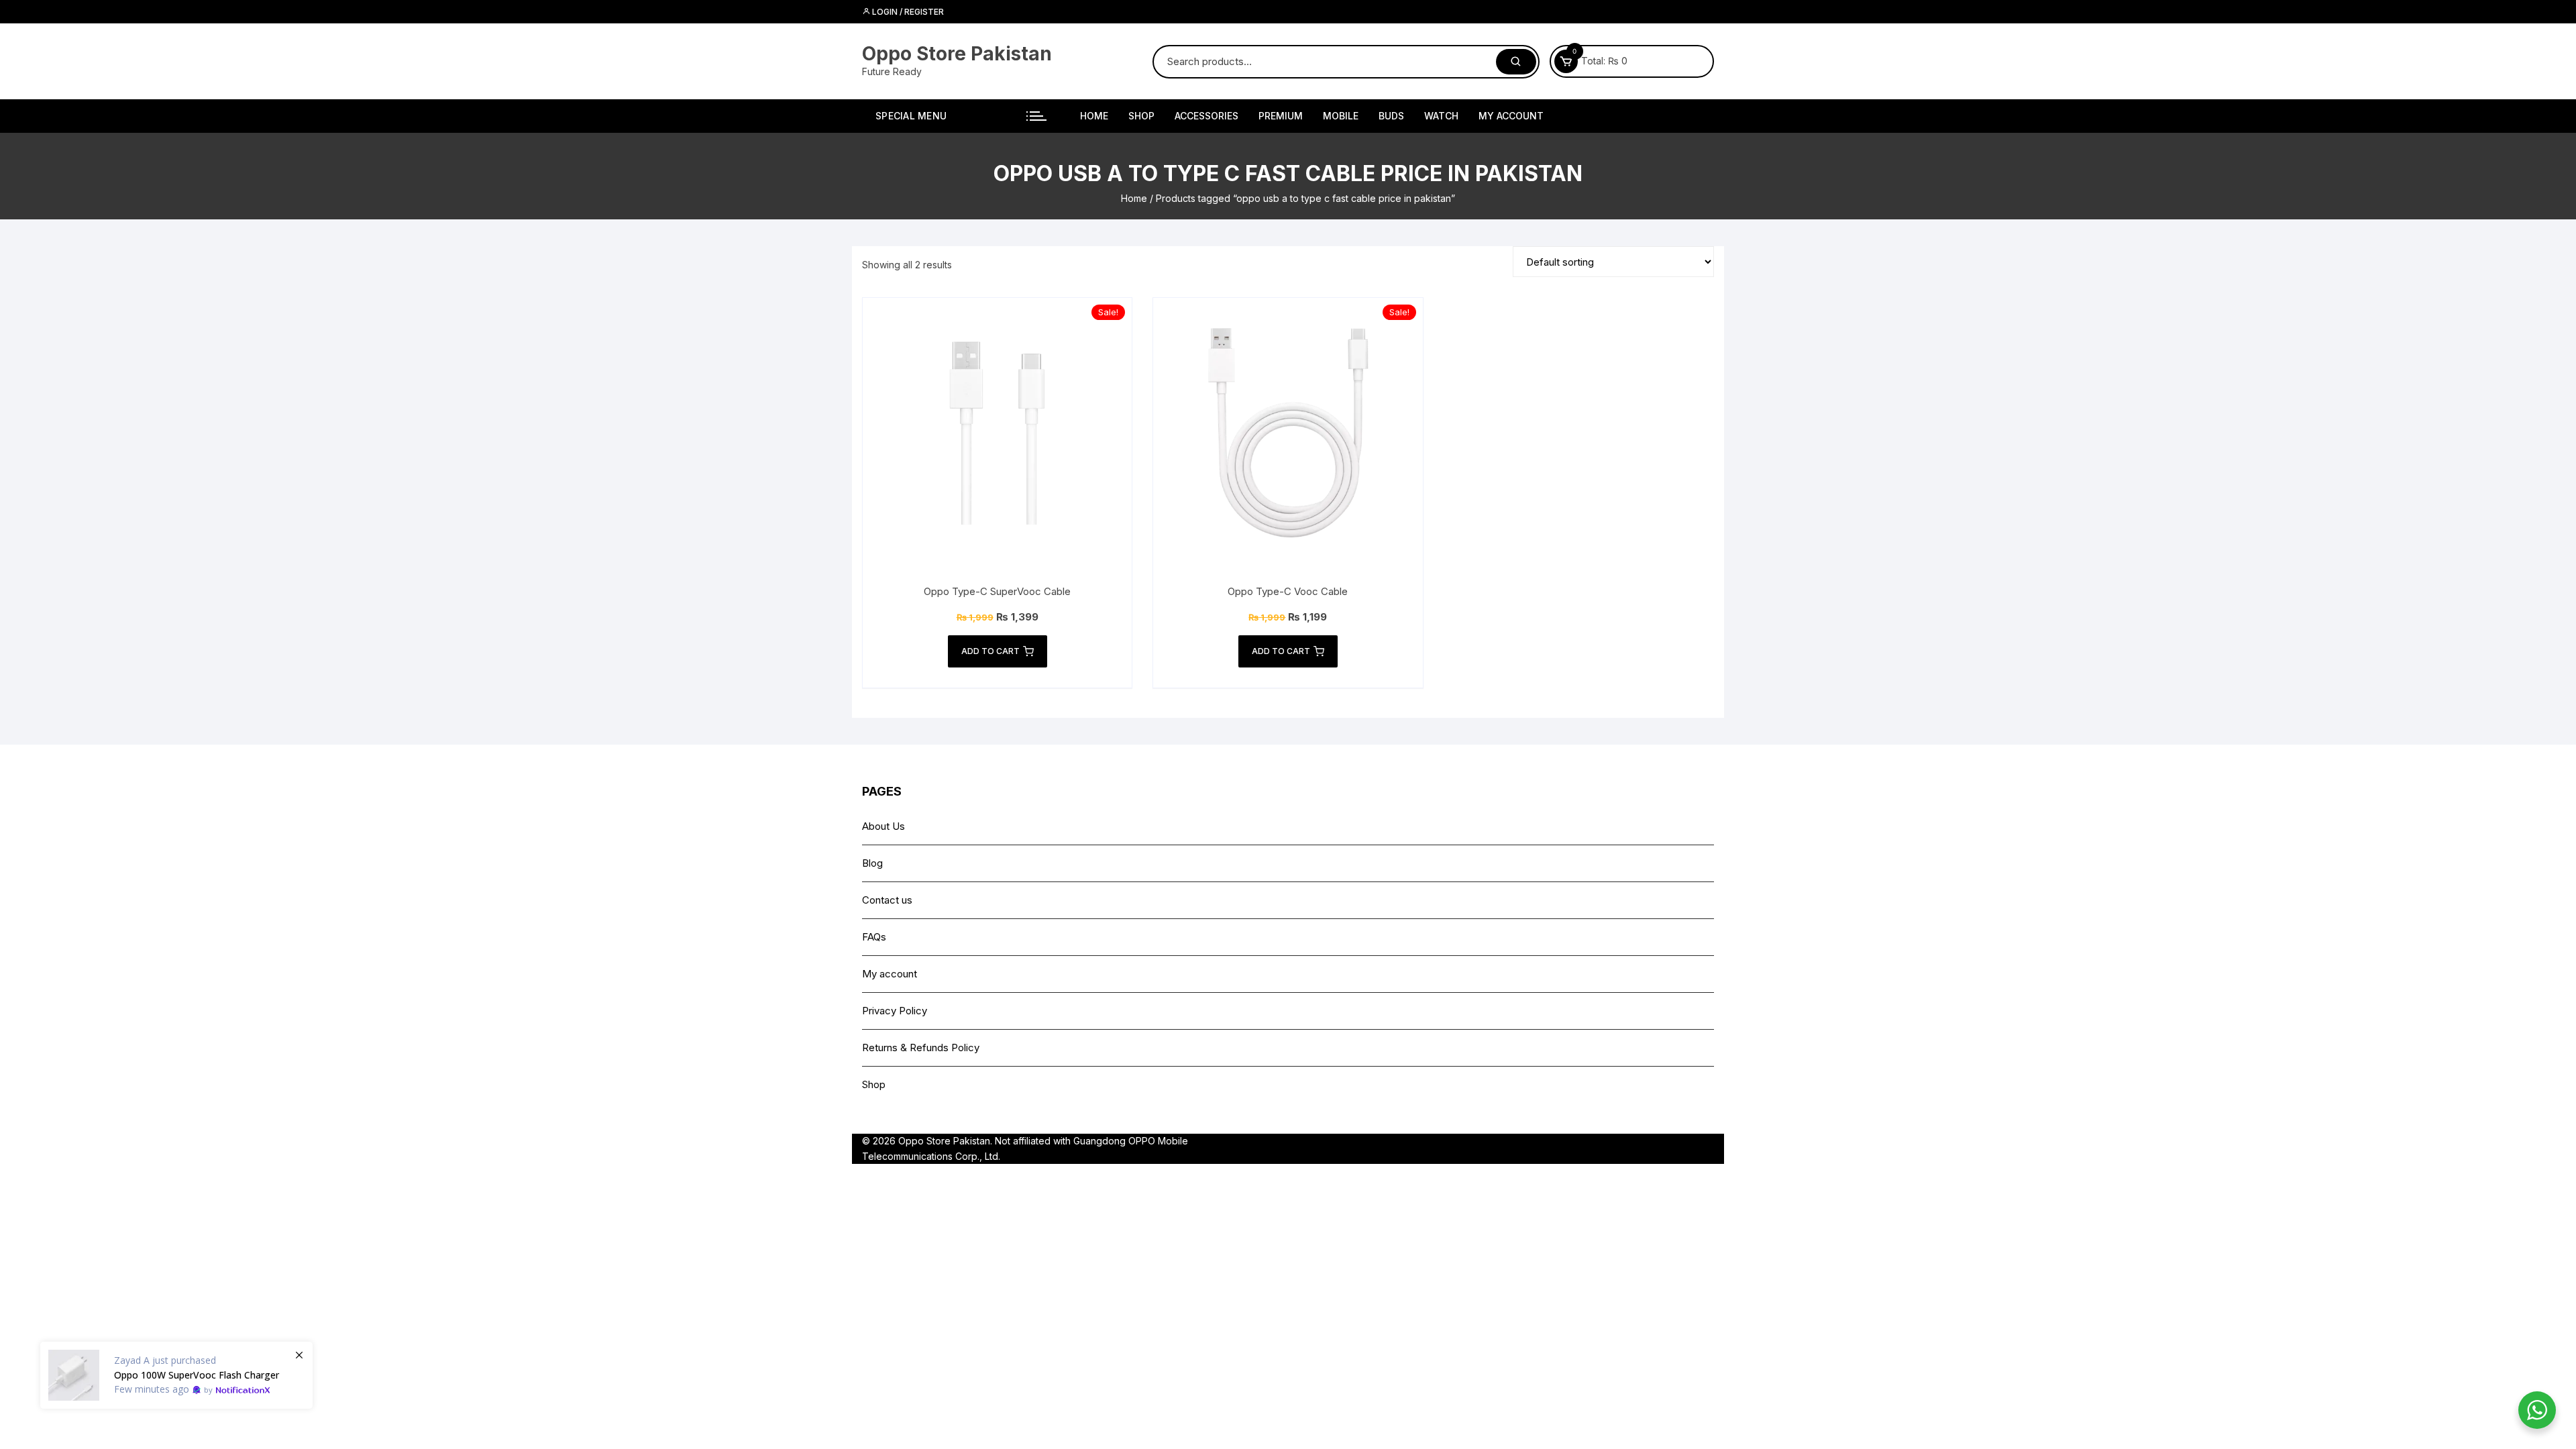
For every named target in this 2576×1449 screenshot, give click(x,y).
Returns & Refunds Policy (921, 1048)
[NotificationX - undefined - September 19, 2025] (176, 1375)
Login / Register (907, 12)
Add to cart (990, 651)
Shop (1141, 116)
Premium (1281, 116)
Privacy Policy (895, 1011)
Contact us (887, 900)
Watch (1441, 116)
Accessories (1206, 116)
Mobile (1341, 116)
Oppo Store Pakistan (957, 54)
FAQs (874, 937)
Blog (872, 863)
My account (1511, 116)
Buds (1391, 116)
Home (1094, 116)
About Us (883, 826)
